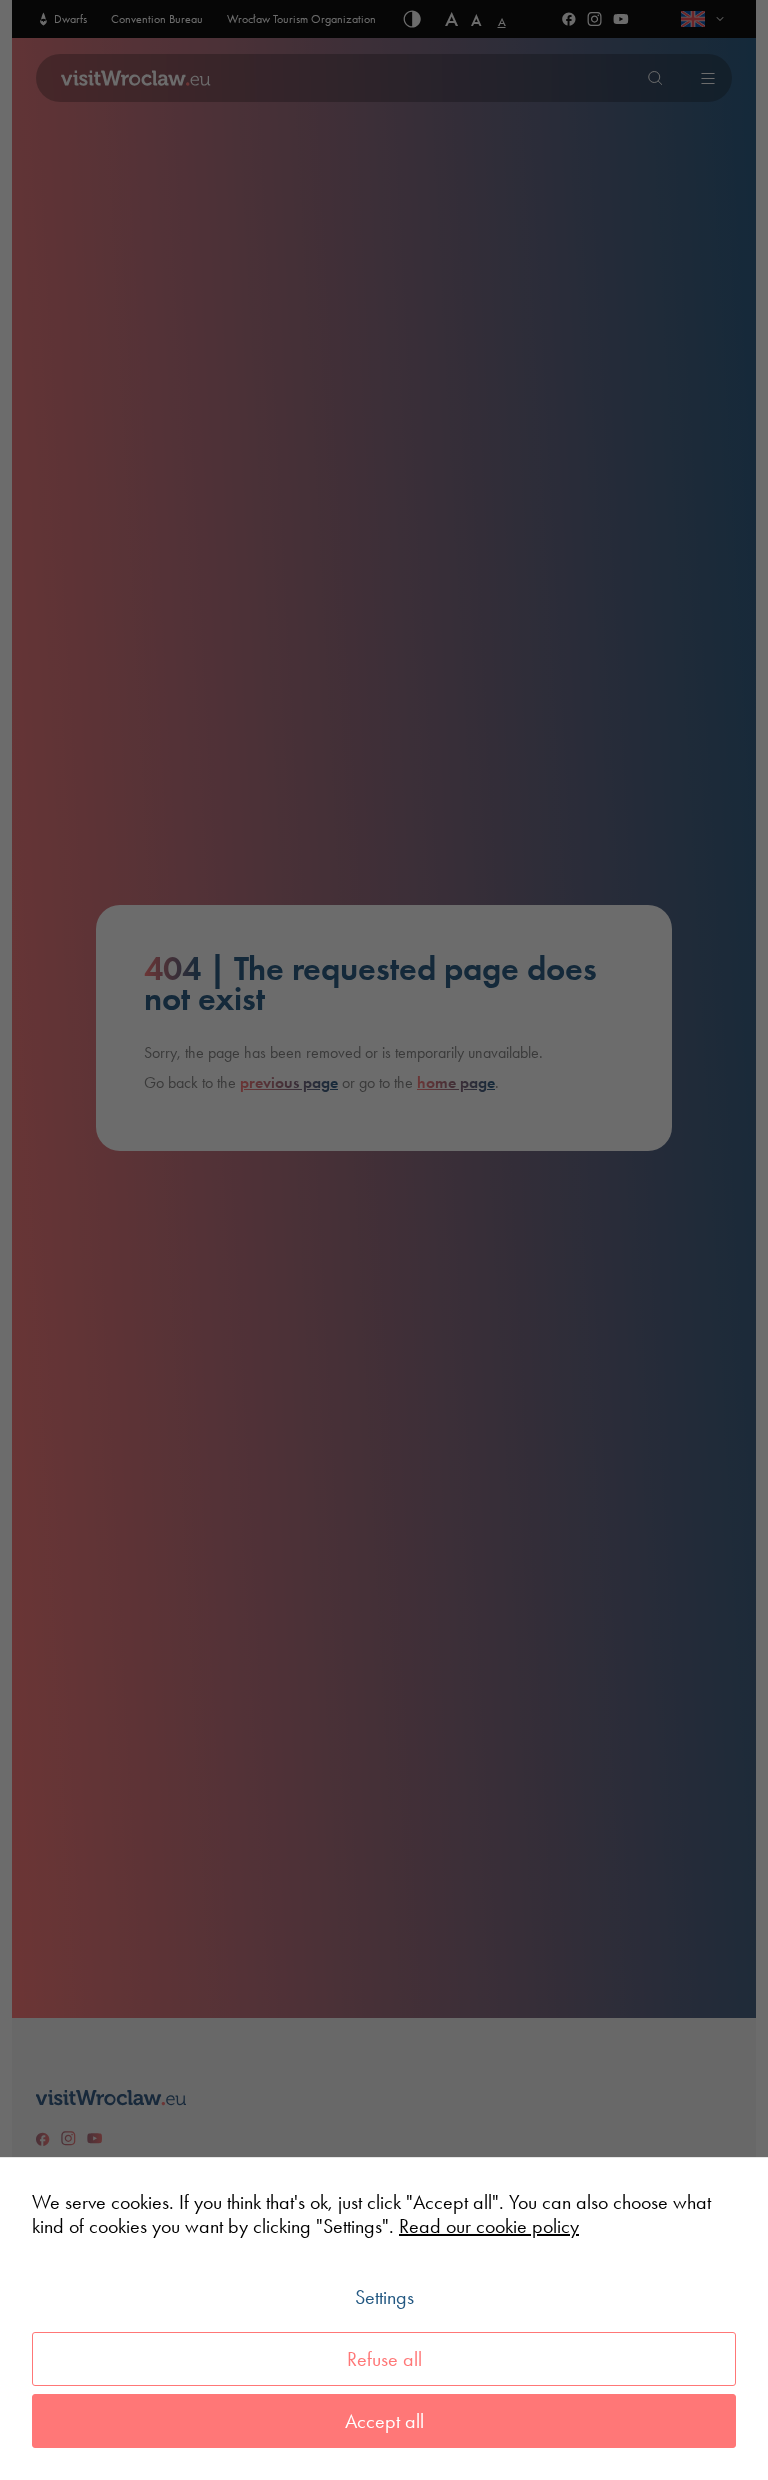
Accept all (384, 2421)
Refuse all (384, 2359)
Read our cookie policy (489, 2226)
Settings (384, 2297)
